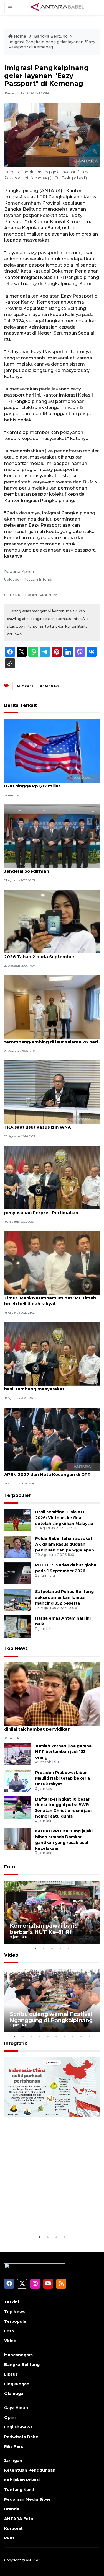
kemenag (49, 686)
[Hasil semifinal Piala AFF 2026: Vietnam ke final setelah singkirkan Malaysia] (18, 1520)
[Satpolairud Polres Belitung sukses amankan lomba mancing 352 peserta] (18, 1600)
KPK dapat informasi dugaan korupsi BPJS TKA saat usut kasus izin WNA (52, 1124)
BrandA (12, 2509)
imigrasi (24, 686)
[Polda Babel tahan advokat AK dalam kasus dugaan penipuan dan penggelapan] (18, 1547)
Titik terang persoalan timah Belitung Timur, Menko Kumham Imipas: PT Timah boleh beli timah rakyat (50, 1298)
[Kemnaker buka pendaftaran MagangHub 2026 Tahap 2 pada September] (52, 921)
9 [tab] (81, 2037)
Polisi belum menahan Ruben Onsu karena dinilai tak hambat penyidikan (51, 1726)
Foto (10, 1867)
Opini (10, 2417)
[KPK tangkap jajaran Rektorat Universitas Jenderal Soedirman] (52, 836)
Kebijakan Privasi (22, 2480)
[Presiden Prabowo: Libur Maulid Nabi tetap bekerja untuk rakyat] (18, 1780)
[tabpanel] (52, 1912)
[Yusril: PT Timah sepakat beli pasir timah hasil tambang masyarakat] (52, 1354)
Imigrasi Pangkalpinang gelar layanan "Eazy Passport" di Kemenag (52, 45)
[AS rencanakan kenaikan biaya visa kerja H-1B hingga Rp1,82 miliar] (52, 750)
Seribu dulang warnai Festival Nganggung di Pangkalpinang (51, 2017)
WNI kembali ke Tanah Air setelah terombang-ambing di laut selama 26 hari (51, 1039)
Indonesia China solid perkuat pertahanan (51, 2217)
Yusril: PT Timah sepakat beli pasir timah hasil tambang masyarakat (50, 1386)
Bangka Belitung (51, 36)
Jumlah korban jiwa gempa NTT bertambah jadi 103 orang (63, 1752)
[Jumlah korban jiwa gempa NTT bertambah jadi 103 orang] (18, 1754)
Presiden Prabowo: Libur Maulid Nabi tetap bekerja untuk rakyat (63, 1778)
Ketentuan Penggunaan (30, 2470)
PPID (9, 2538)
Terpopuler (17, 1495)
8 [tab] (73, 2037)
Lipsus (11, 2374)
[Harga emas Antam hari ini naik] (18, 1626)
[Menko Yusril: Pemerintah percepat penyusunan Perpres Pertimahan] (52, 1177)
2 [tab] (44, 1948)
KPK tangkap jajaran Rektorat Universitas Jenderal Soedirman (51, 868)
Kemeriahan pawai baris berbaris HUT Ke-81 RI (44, 1929)
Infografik (16, 2043)
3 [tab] (52, 1948)
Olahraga (14, 2394)
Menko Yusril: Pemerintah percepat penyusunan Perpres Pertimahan (44, 1210)
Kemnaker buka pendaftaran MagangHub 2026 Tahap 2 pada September (51, 954)
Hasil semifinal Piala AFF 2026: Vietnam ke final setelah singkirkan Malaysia (64, 1518)
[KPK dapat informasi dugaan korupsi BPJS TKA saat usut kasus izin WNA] (52, 1092)
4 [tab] (60, 1948)
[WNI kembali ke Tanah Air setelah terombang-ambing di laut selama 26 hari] (52, 1006)
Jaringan (13, 2461)
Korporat (13, 2528)
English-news (18, 2427)
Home (20, 36)
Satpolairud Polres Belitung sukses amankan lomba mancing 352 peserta (64, 1597)
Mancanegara (18, 2355)
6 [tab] (56, 2037)
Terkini (12, 2302)
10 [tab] (90, 2037)
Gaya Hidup (16, 2408)
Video (11, 1955)
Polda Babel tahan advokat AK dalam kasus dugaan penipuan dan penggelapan (65, 1544)
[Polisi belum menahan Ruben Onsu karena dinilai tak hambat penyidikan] (52, 1694)
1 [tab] (35, 1948)
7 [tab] (65, 2037)
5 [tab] (69, 1948)
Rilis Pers (14, 2446)
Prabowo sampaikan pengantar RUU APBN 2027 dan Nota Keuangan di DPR (47, 1471)
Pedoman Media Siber (27, 2499)
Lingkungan (17, 2384)
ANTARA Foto (19, 2519)
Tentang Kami (19, 2490)
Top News (16, 1648)
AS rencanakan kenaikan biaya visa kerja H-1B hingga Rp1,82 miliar (50, 783)
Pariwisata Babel (22, 2437)
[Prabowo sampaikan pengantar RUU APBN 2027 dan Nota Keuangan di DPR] (52, 1439)
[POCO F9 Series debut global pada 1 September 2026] (18, 1573)
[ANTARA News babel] (57, 7)
